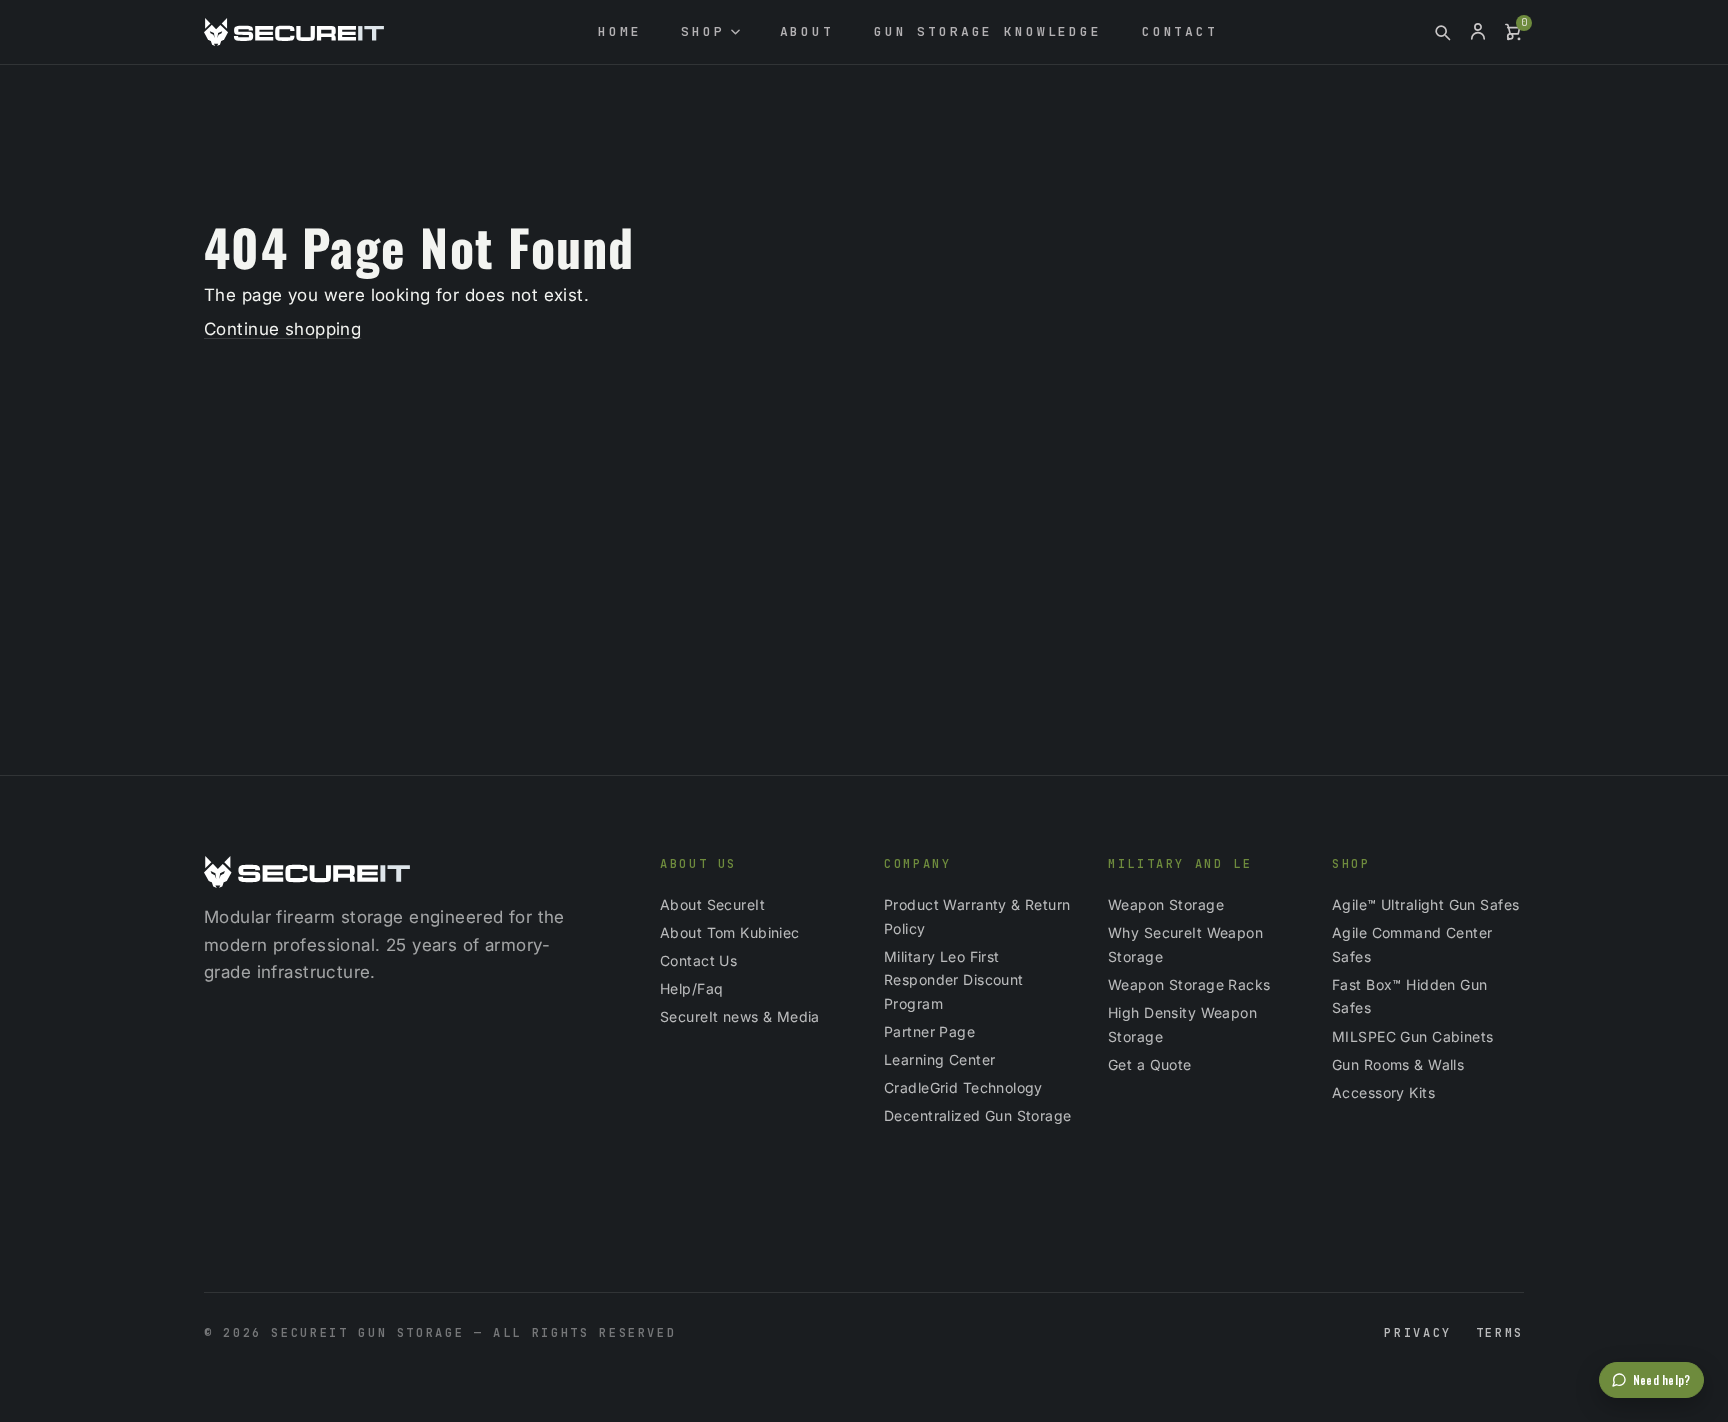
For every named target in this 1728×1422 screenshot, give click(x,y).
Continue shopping (282, 329)
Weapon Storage (1166, 904)
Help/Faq (691, 988)
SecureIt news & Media (740, 1016)
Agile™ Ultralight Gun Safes (1425, 904)
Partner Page (929, 1031)
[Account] (1478, 32)
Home (619, 31)
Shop (702, 31)
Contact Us (698, 960)
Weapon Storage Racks (1189, 984)
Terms (1500, 1333)
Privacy (1417, 1333)
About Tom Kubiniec (730, 932)
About (807, 31)
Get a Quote (1150, 1064)
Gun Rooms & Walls (1398, 1064)
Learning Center (939, 1059)
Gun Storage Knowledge (988, 31)
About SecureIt (712, 904)
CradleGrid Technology (963, 1087)
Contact (1180, 31)
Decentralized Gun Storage (978, 1115)
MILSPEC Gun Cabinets (1413, 1036)
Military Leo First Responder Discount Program (954, 980)
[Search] (1442, 32)
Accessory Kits (1383, 1092)
